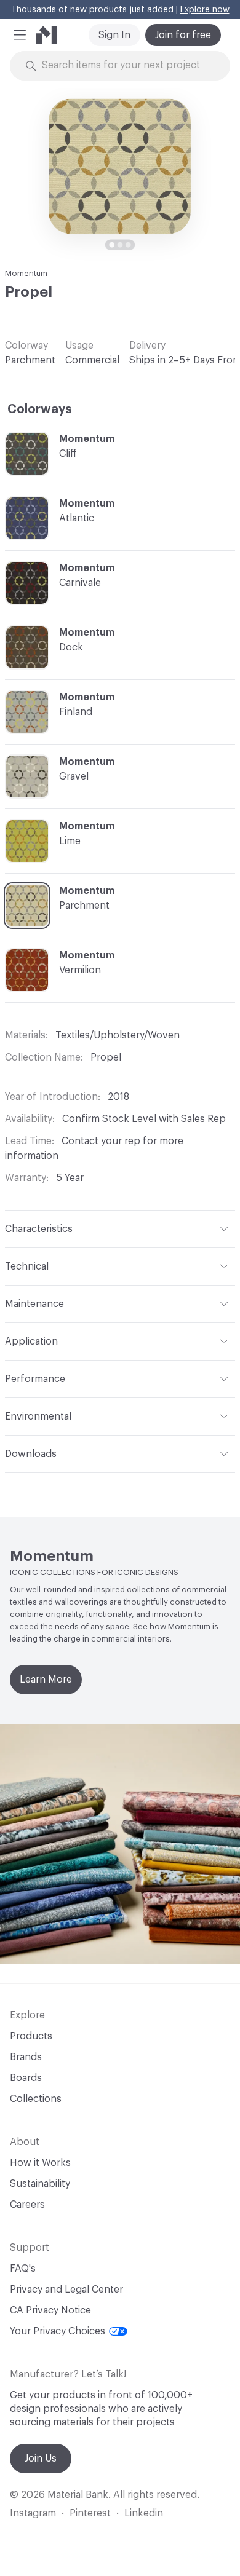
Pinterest (90, 2513)
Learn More (46, 1680)
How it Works (40, 2163)
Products (31, 2036)
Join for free (183, 35)
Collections (36, 2099)
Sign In (114, 35)
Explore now (205, 10)
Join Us (41, 2459)
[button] (20, 35)
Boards (26, 2078)
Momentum (26, 273)
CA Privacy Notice (50, 2310)
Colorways (40, 409)
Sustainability (40, 2184)
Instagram (33, 2513)
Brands (26, 2057)
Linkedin (144, 2513)
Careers (27, 2205)
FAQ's (23, 2269)
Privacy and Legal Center (66, 2290)
